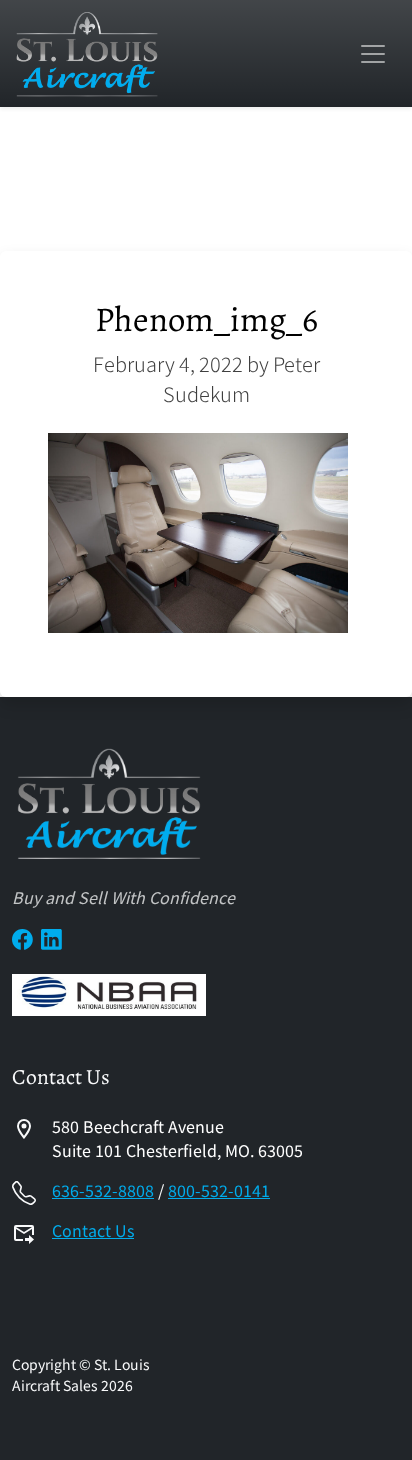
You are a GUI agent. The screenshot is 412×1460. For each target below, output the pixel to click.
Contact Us (93, 1230)
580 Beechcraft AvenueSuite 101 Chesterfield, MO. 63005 (177, 1138)
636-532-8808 (103, 1190)
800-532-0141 (219, 1190)
